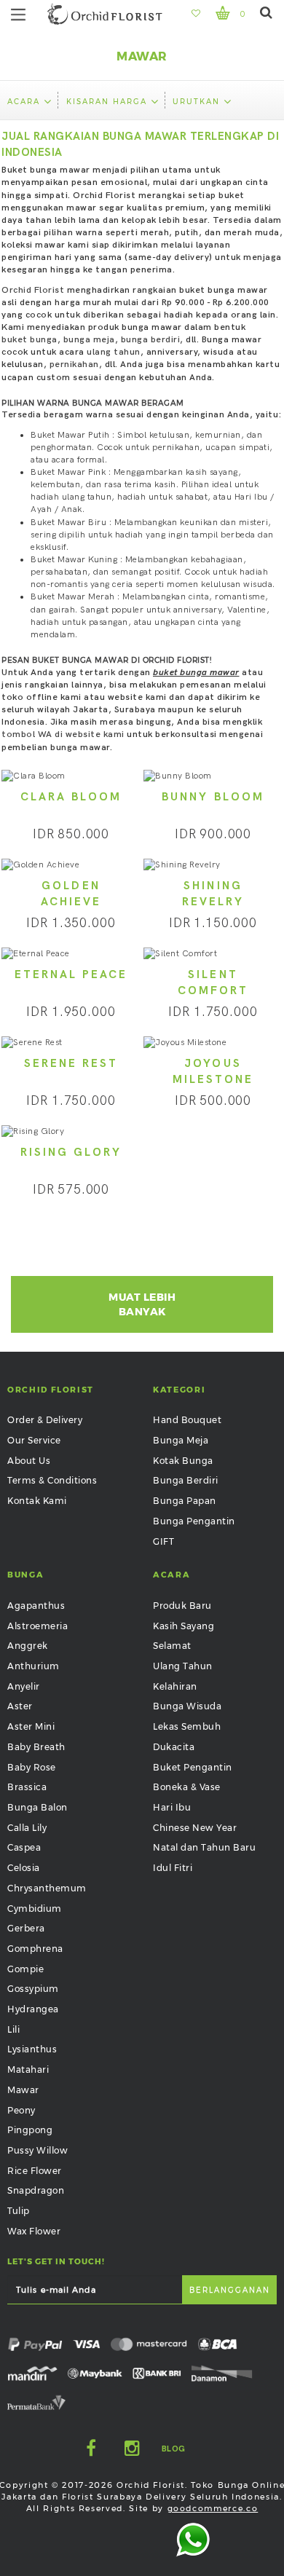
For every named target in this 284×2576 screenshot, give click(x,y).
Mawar (23, 2090)
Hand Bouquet (187, 1420)
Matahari (28, 2069)
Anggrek (28, 1646)
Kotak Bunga (183, 1461)
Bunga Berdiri (186, 1480)
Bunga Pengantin (194, 1521)
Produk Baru (182, 1606)
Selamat (172, 1646)
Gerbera (26, 1928)
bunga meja (89, 340)
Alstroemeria (38, 1626)
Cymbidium (35, 1909)
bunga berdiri (151, 340)
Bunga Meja (181, 1440)
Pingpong (30, 2130)
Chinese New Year (195, 1828)
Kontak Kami (37, 1501)
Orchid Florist (33, 290)
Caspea (24, 1847)
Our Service (34, 1440)
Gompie (25, 1969)
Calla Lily (27, 1828)
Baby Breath (36, 1747)
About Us (29, 1461)
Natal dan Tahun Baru (204, 1847)
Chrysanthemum (47, 1888)
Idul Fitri (173, 1868)
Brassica (27, 1787)
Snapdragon (36, 2190)
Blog (174, 2449)
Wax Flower (34, 2231)
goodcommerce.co (213, 2508)
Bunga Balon (38, 1807)
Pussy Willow (38, 2150)
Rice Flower (35, 2171)
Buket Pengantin (193, 1767)
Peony (21, 2110)
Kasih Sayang (184, 1626)
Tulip (19, 2211)
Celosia (24, 1868)
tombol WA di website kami (63, 734)
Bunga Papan (185, 1501)
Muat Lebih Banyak (142, 1304)
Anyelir (24, 1686)
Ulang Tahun (183, 1666)
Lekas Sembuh (187, 1726)
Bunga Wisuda (187, 1706)
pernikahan (74, 365)
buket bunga (29, 340)
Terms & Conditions (52, 1480)
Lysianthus (32, 2049)
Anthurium (33, 1666)
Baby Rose (32, 1767)
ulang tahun (114, 352)
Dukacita (174, 1747)
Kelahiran (175, 1686)
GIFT (163, 1541)
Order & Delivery (45, 1420)
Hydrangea (33, 2009)
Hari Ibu (172, 1807)
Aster (20, 1706)
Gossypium (33, 1989)
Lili (13, 2029)
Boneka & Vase (187, 1787)
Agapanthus (36, 1606)
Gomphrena (35, 1949)
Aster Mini (31, 1726)
